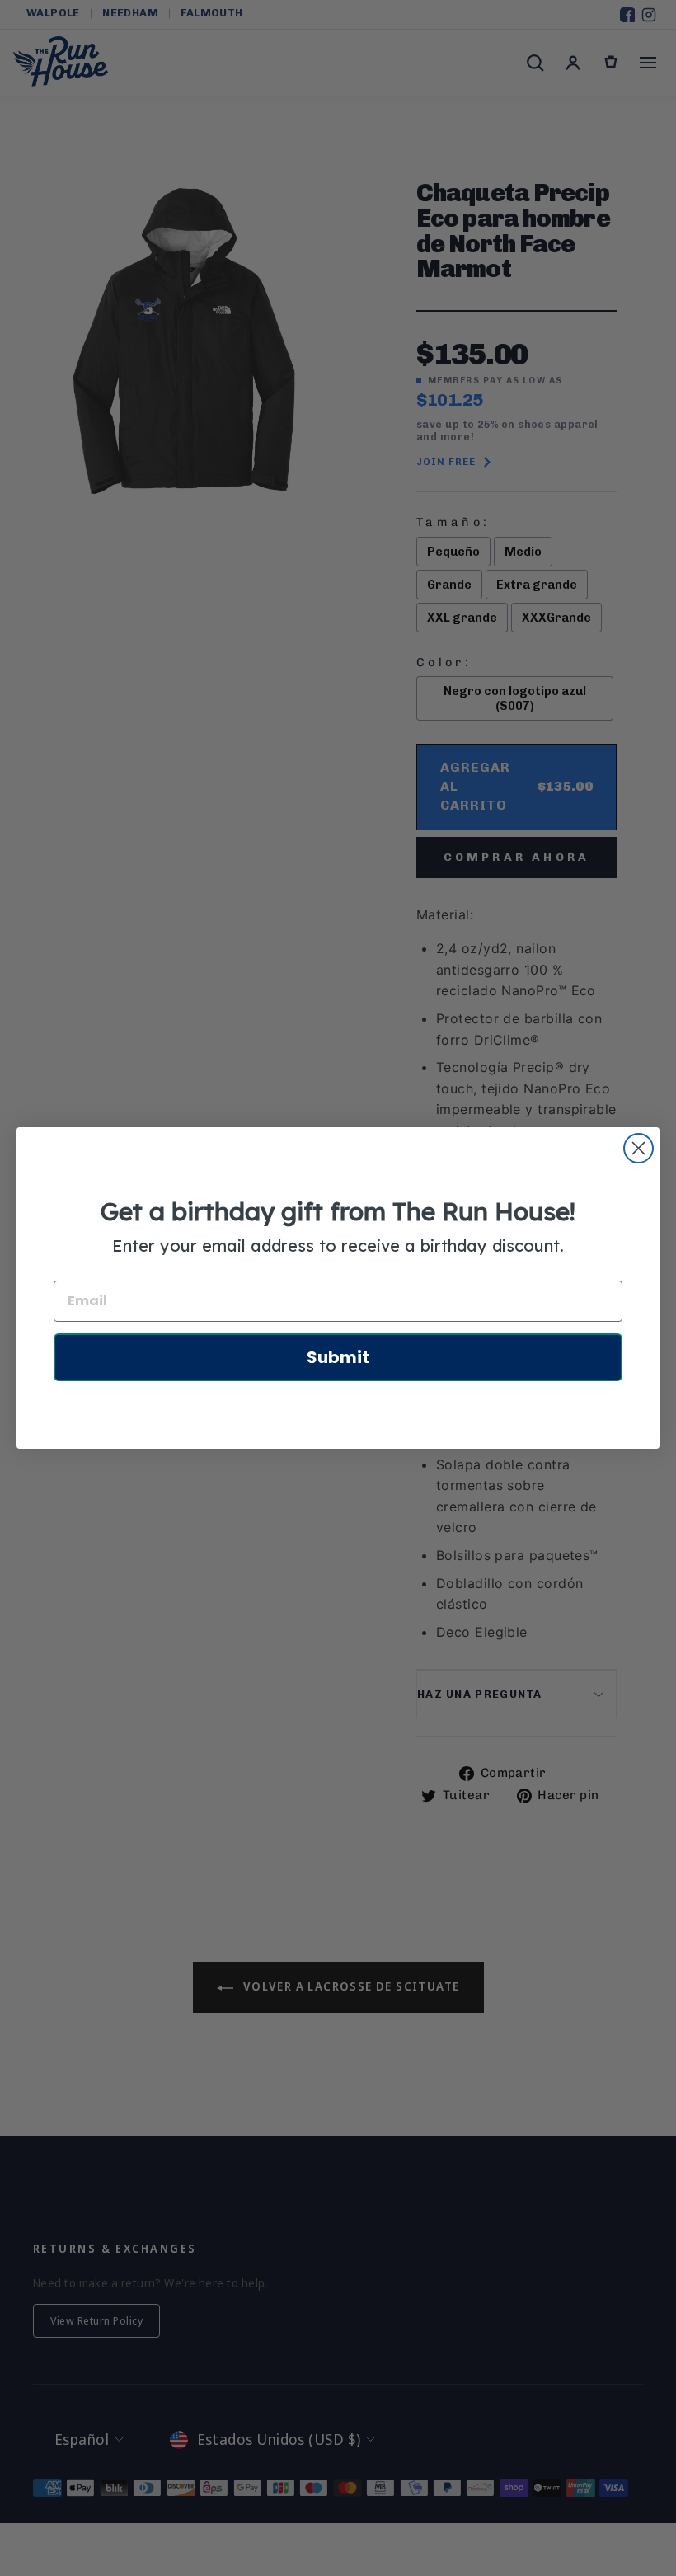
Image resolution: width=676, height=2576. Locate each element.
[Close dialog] (638, 1148)
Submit (338, 1357)
